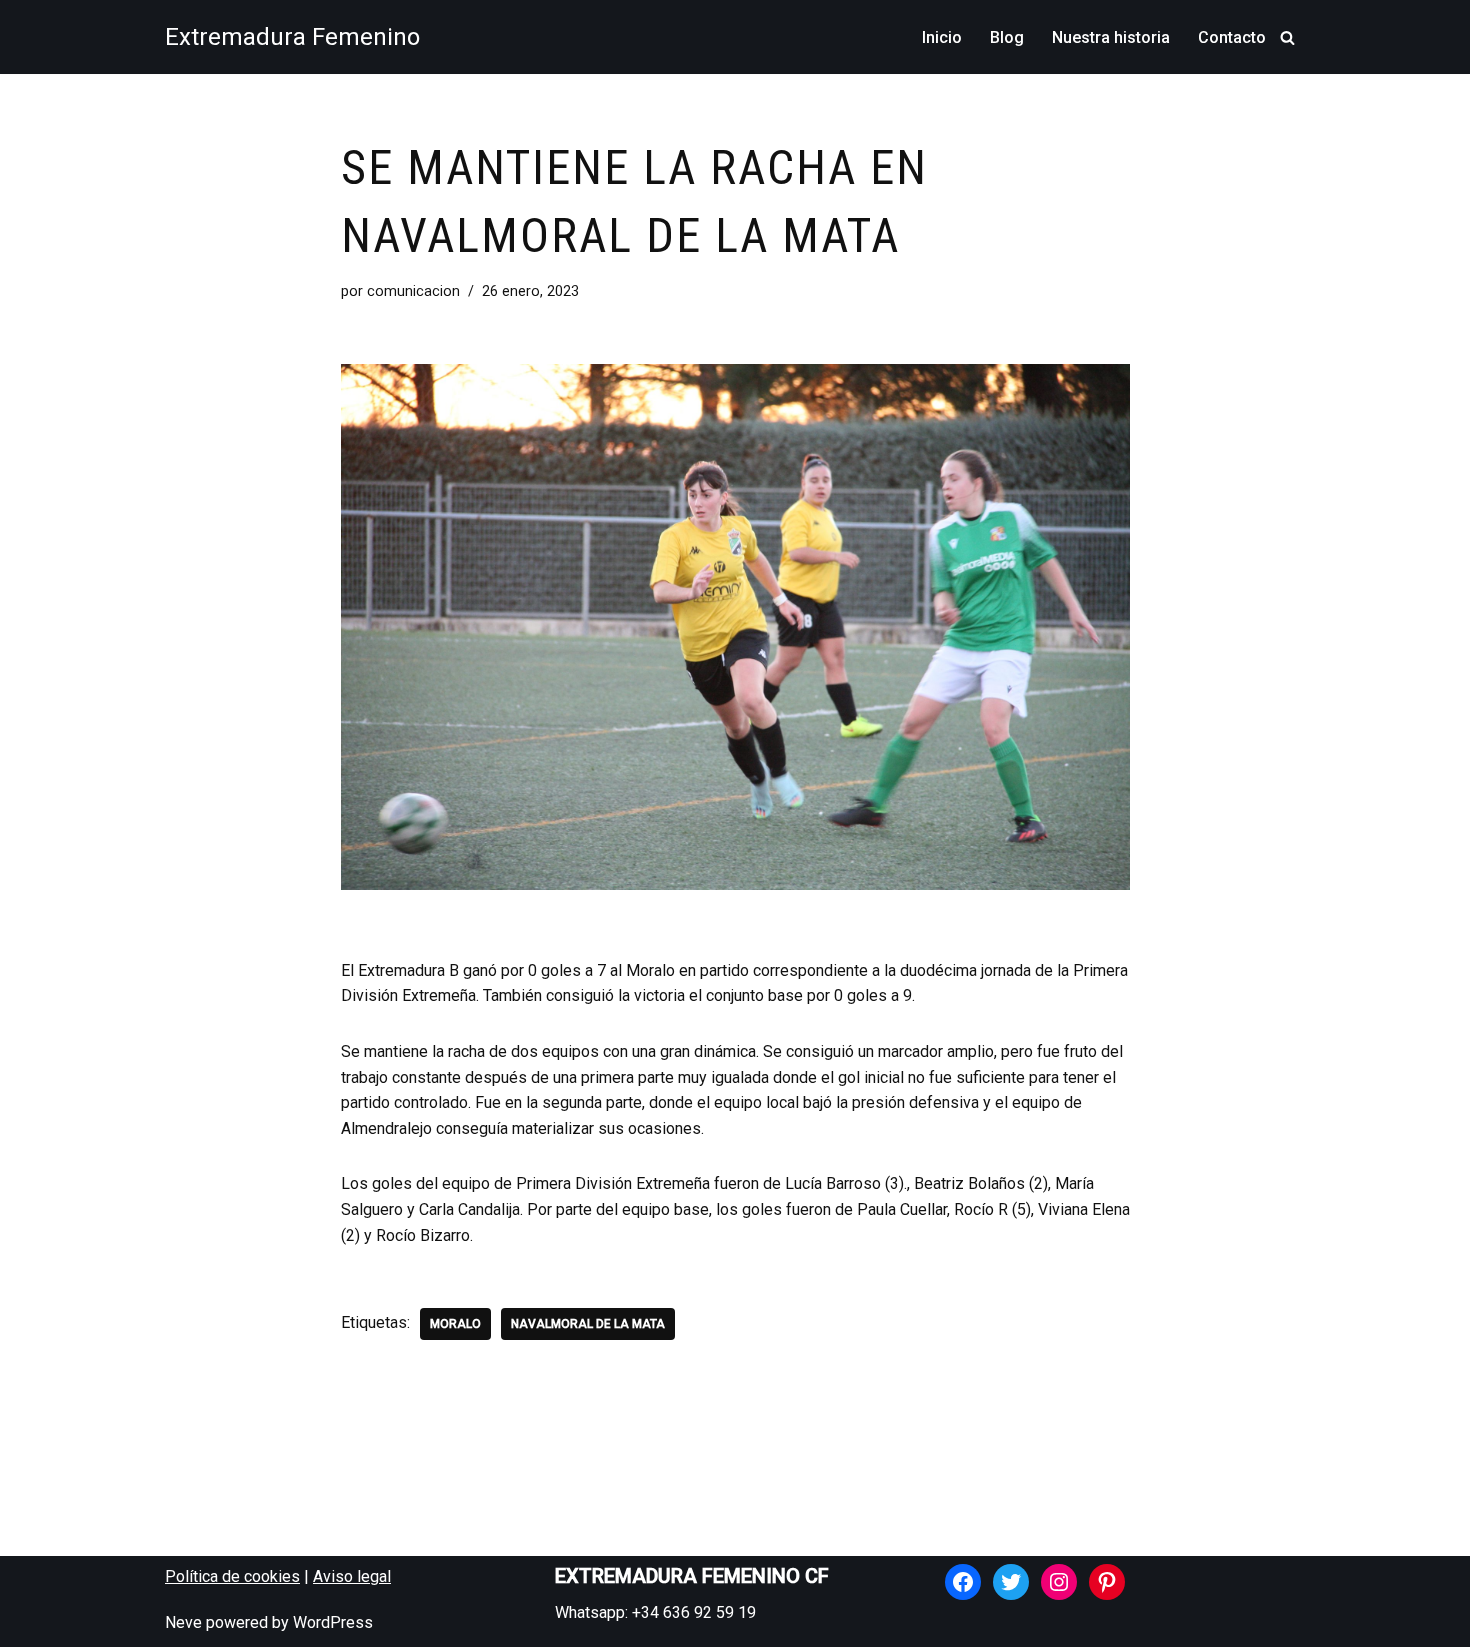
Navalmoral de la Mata (588, 1324)
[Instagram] (1059, 1582)
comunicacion (413, 291)
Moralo (455, 1324)
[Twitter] (1011, 1582)
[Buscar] (1287, 37)
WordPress (333, 1622)
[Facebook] (963, 1582)
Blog (1007, 37)
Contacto (1232, 37)
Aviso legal (352, 1576)
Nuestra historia (1111, 37)
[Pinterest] (1107, 1582)
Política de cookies (232, 1576)
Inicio (942, 37)
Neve (183, 1622)
